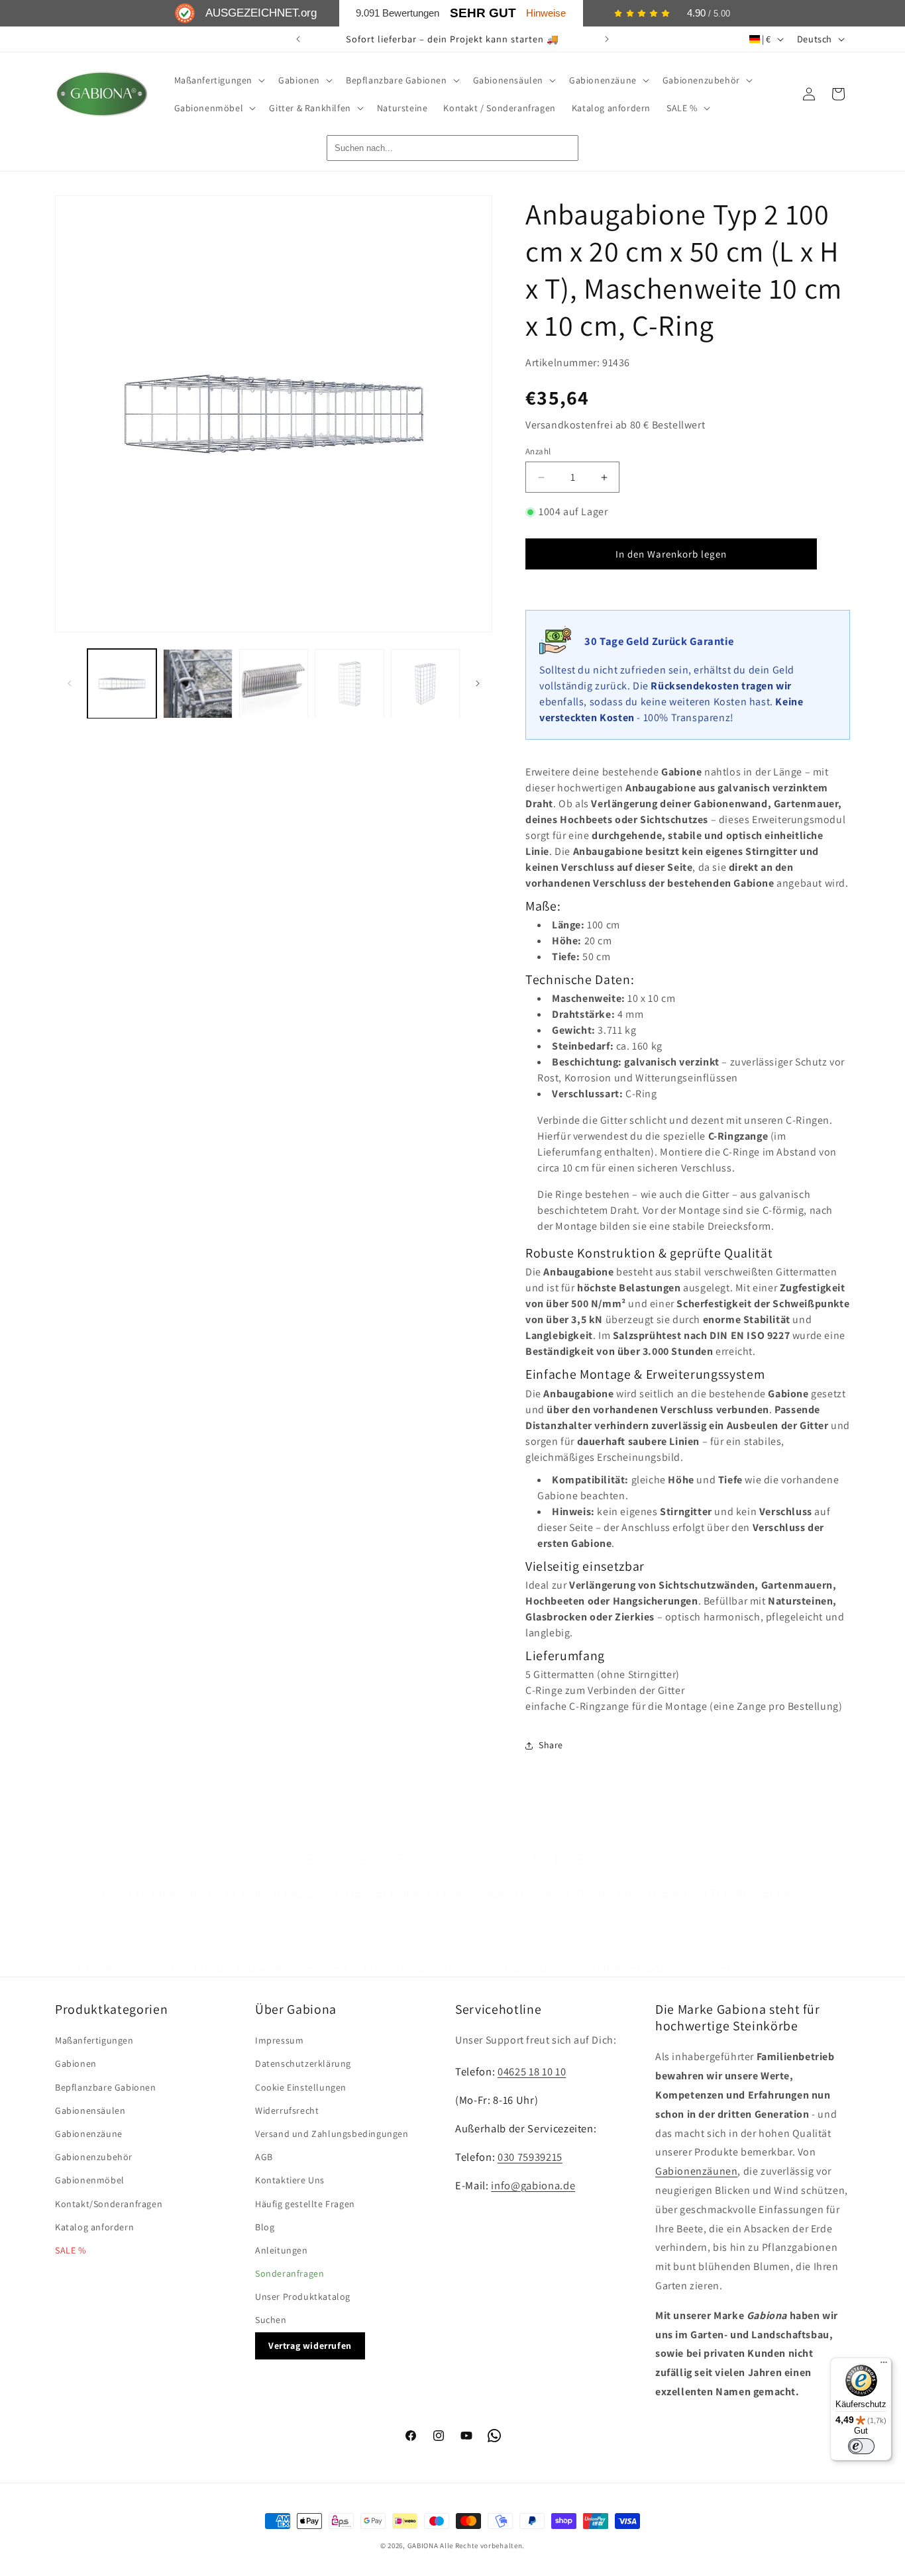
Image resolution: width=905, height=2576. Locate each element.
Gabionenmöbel (90, 2180)
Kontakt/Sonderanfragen (109, 2204)
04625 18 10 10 (532, 2071)
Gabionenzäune (89, 2134)
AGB (264, 2157)
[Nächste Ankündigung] (607, 39)
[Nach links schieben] (70, 683)
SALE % (71, 2250)
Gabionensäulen (90, 2110)
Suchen (271, 2320)
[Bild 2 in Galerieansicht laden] (197, 683)
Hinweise (546, 13)
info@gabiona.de (533, 2185)
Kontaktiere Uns (290, 2180)
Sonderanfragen (290, 2273)
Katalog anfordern (94, 2227)
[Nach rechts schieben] (478, 683)
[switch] (861, 2446)
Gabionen (76, 2063)
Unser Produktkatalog (303, 2297)
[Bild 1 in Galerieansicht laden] (122, 683)
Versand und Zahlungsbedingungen (332, 2134)
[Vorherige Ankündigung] (298, 39)
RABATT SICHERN (776, 1933)
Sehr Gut (483, 13)
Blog (265, 2227)
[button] (219, 80)
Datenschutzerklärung (303, 2063)
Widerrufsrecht (287, 2110)
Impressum (279, 2040)
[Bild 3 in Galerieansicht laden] (274, 683)
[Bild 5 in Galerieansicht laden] (425, 683)
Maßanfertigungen (94, 2040)
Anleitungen (282, 2250)
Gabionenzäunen (696, 2171)
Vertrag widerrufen (310, 2346)
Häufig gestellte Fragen (305, 2204)
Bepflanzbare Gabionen (106, 2087)
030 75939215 (530, 2157)
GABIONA (423, 2546)
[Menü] (884, 2365)
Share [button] (551, 1745)
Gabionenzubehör (94, 2157)
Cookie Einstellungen (301, 2087)
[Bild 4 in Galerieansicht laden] (349, 683)
